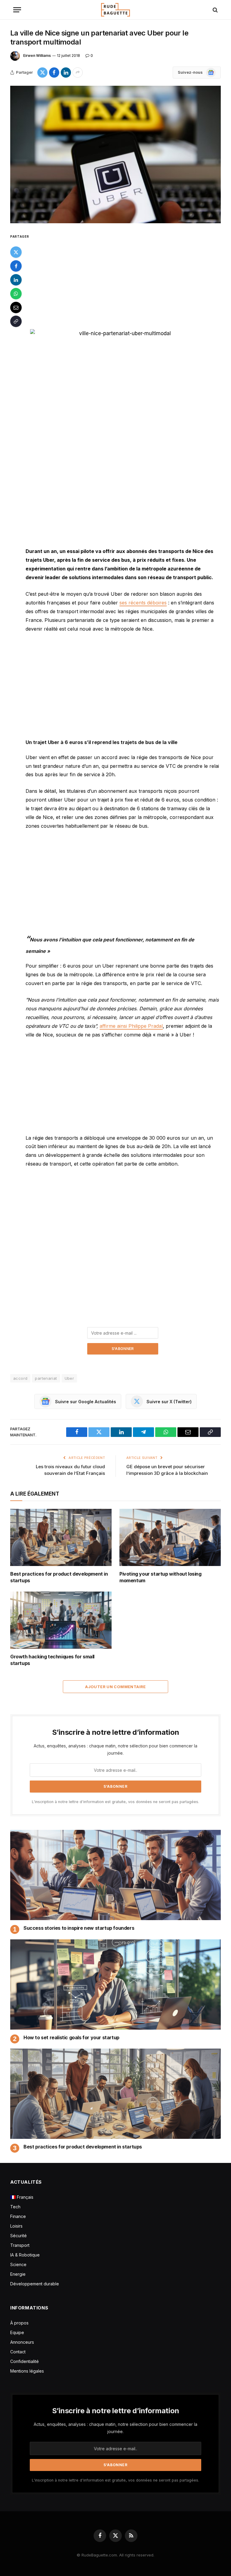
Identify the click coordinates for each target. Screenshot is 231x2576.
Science (18, 2264)
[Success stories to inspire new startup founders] (115, 1875)
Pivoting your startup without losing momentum (160, 1577)
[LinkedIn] (16, 280)
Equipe (17, 2332)
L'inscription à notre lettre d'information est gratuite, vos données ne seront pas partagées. (115, 1802)
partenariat (46, 1378)
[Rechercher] (215, 10)
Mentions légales (27, 2371)
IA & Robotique (25, 2255)
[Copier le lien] (16, 321)
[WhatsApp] (16, 294)
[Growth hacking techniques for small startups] (61, 1620)
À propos (19, 2323)
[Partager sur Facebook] (54, 73)
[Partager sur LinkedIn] (66, 73)
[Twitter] (16, 252)
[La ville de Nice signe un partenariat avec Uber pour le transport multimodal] (115, 154)
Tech (15, 2207)
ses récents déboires (143, 603)
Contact (18, 2352)
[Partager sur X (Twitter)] (42, 73)
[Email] (16, 307)
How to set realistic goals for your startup (71, 2037)
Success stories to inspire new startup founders (79, 1928)
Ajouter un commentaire (115, 1687)
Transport (20, 2245)
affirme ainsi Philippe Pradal (131, 1026)
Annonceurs (22, 2342)
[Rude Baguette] (115, 10)
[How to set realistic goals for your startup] (115, 1985)
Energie (18, 2274)
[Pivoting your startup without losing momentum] (170, 1537)
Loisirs (16, 2226)
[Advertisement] (123, 277)
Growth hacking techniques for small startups (52, 1660)
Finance (18, 2216)
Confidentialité (25, 2361)
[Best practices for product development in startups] (61, 1537)
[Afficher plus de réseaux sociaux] (78, 73)
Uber (69, 1378)
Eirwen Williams (37, 56)
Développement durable (35, 2284)
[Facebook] (16, 266)
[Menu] (17, 10)
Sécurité (18, 2236)
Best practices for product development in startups (59, 1577)
